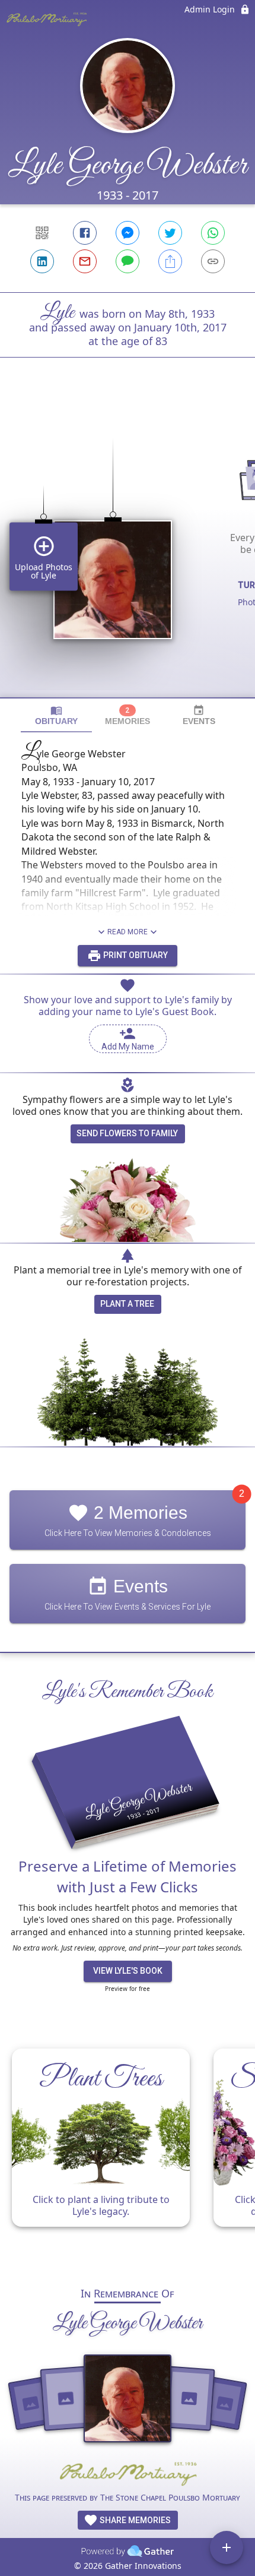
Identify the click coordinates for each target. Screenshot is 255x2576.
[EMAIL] (85, 261)
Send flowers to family (127, 1133)
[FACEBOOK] (85, 233)
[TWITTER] (170, 233)
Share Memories (134, 2520)
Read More (128, 932)
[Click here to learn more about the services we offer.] (128, 2475)
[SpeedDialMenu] (227, 2547)
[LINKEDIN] (42, 261)
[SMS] (128, 261)
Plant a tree (127, 1304)
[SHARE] (170, 261)
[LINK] (213, 261)
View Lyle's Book (128, 1971)
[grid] (128, 548)
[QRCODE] (42, 233)
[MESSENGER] (128, 233)
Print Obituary (135, 955)
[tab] (56, 715)
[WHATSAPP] (213, 233)
